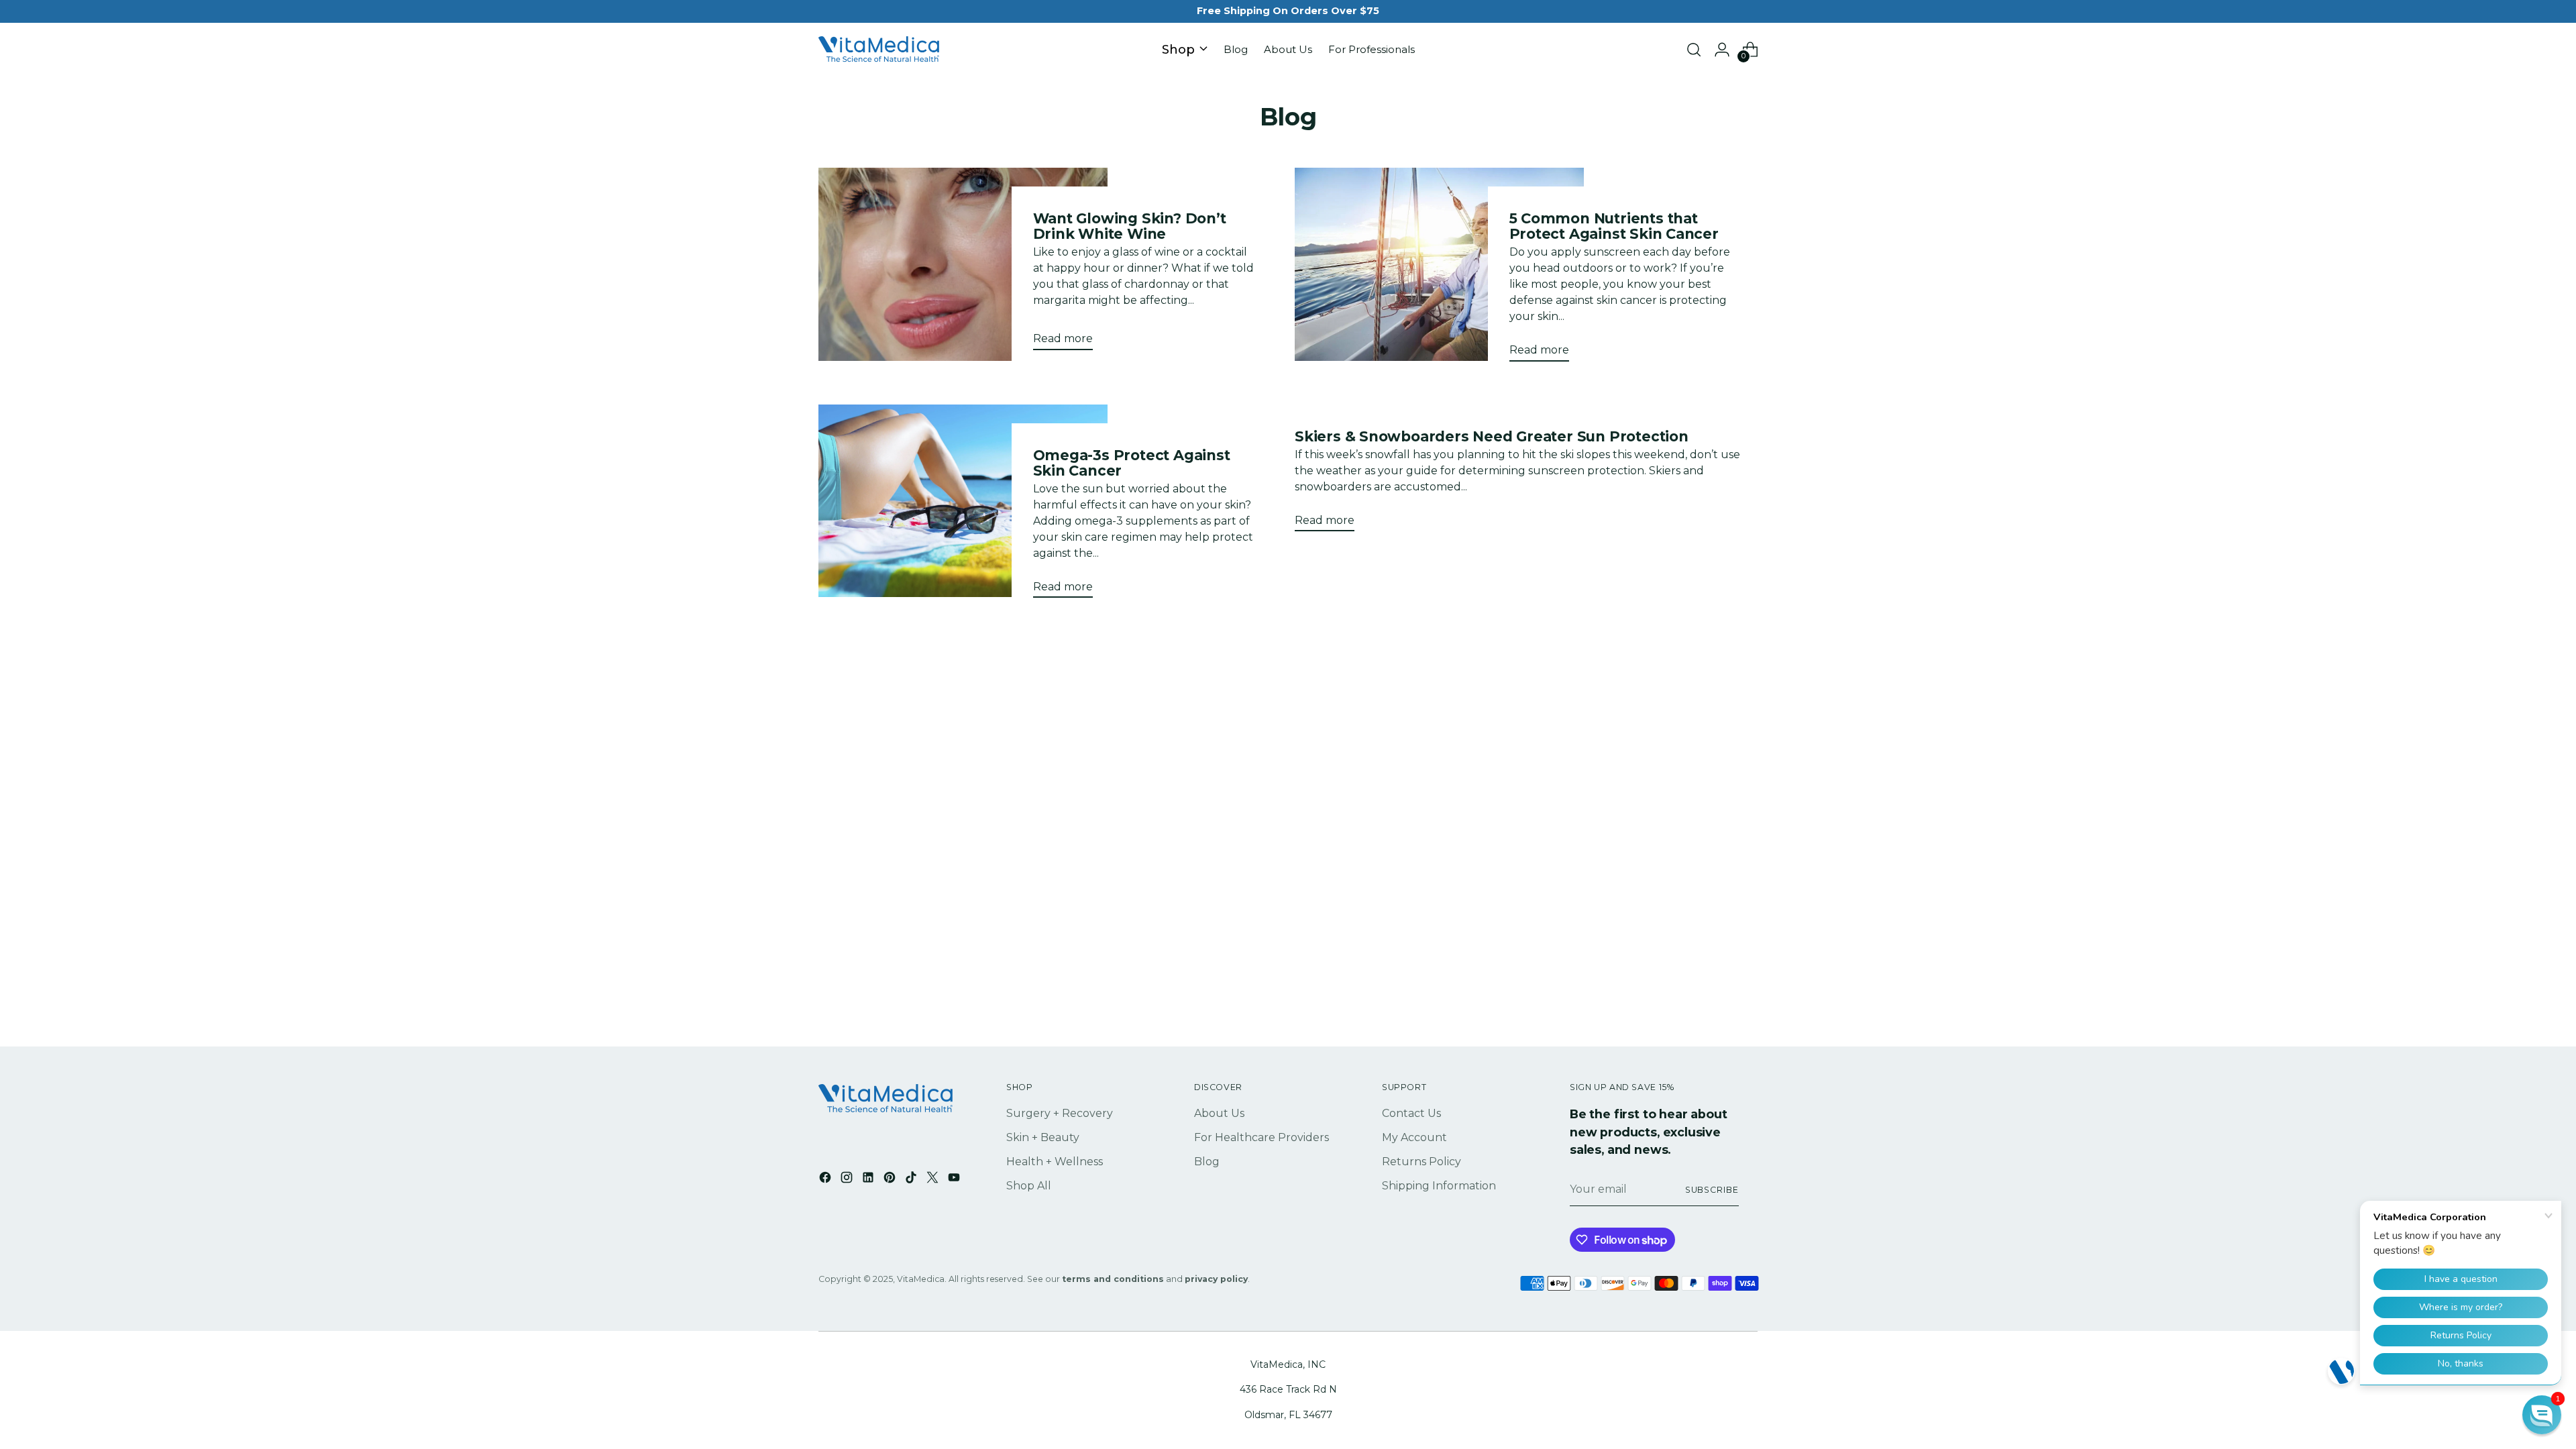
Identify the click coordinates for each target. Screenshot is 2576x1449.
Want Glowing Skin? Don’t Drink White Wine (1130, 226)
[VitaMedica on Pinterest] (891, 1180)
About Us (1219, 1113)
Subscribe (1712, 1190)
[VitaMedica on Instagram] (848, 1180)
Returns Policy (1421, 1162)
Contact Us (1411, 1113)
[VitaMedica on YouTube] (955, 1180)
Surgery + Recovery (1060, 1113)
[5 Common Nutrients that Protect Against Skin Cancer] (1439, 270)
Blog (1207, 1162)
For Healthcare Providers (1262, 1137)
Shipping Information (1439, 1186)
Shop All (1029, 1186)
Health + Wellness (1055, 1162)
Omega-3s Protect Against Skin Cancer (1132, 463)
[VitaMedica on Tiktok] (912, 1180)
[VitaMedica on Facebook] (826, 1180)
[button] (2542, 1415)
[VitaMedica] (879, 50)
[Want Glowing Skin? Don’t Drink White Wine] (963, 264)
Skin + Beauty (1043, 1137)
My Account (1414, 1137)
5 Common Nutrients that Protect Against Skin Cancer (1614, 226)
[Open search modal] (1694, 50)
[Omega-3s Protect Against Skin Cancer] (963, 506)
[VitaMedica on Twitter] (934, 1180)
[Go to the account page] (1722, 50)
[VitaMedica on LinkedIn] (869, 1180)
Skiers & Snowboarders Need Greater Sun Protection (1492, 436)
